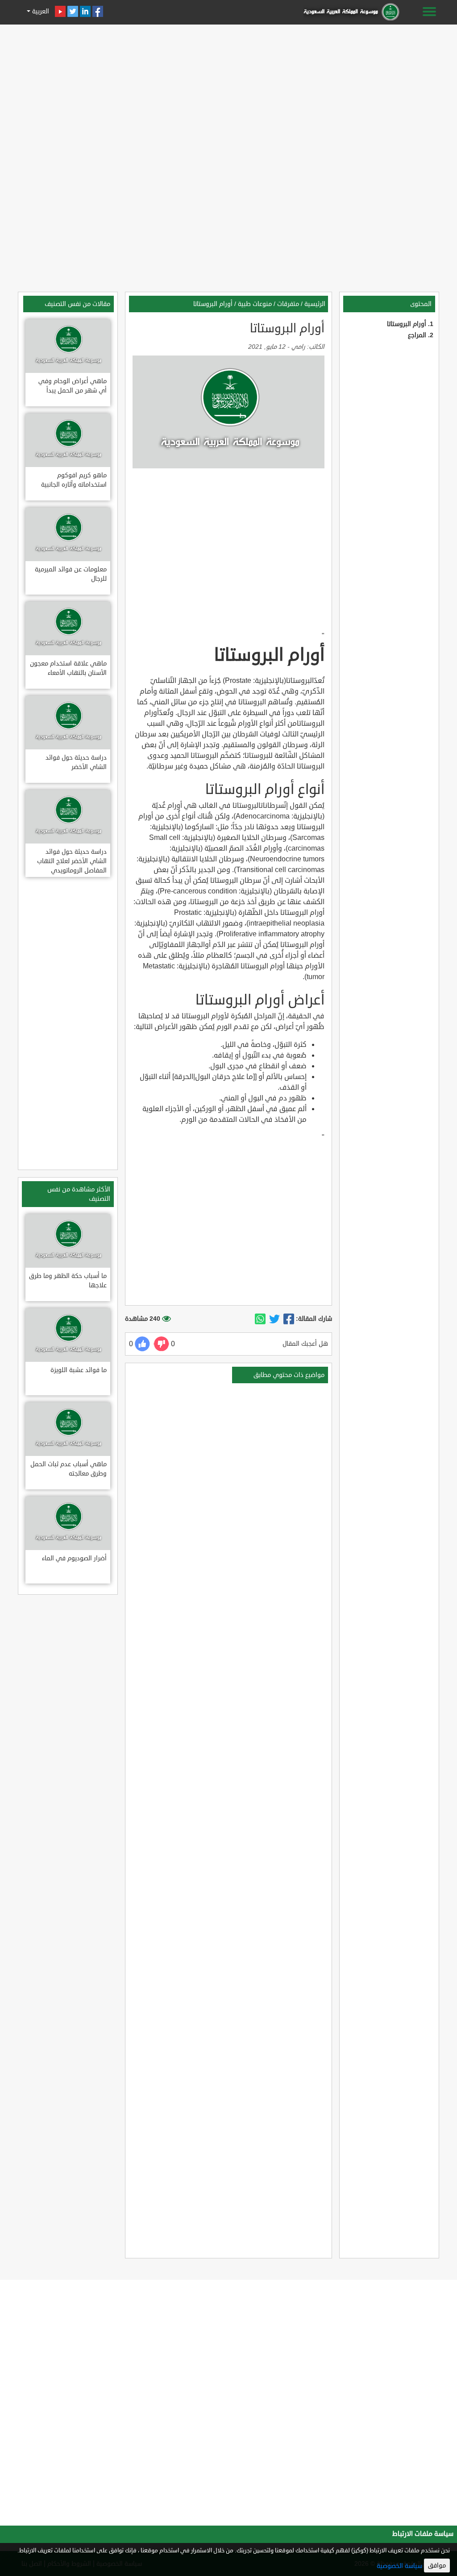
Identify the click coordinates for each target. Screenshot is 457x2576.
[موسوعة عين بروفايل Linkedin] (85, 11)
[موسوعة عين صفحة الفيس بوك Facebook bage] (98, 11)
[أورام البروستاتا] (289, 1319)
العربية (40, 11)
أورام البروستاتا (407, 324)
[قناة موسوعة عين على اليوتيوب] (60, 11)
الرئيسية (315, 304)
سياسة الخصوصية (399, 2566)
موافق (437, 2566)
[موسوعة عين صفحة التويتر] (73, 11)
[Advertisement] (228, 90)
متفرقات (288, 304)
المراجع (417, 335)
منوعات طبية (255, 304)
